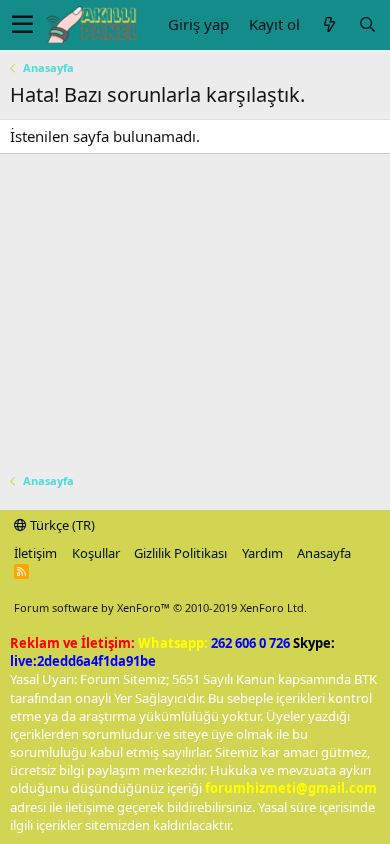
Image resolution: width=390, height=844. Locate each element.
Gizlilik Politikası (180, 553)
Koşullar (96, 553)
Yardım (262, 553)
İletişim (35, 553)
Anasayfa (324, 553)
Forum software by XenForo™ (160, 607)
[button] (22, 25)
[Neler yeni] (329, 24)
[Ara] (367, 24)
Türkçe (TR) (61, 525)
